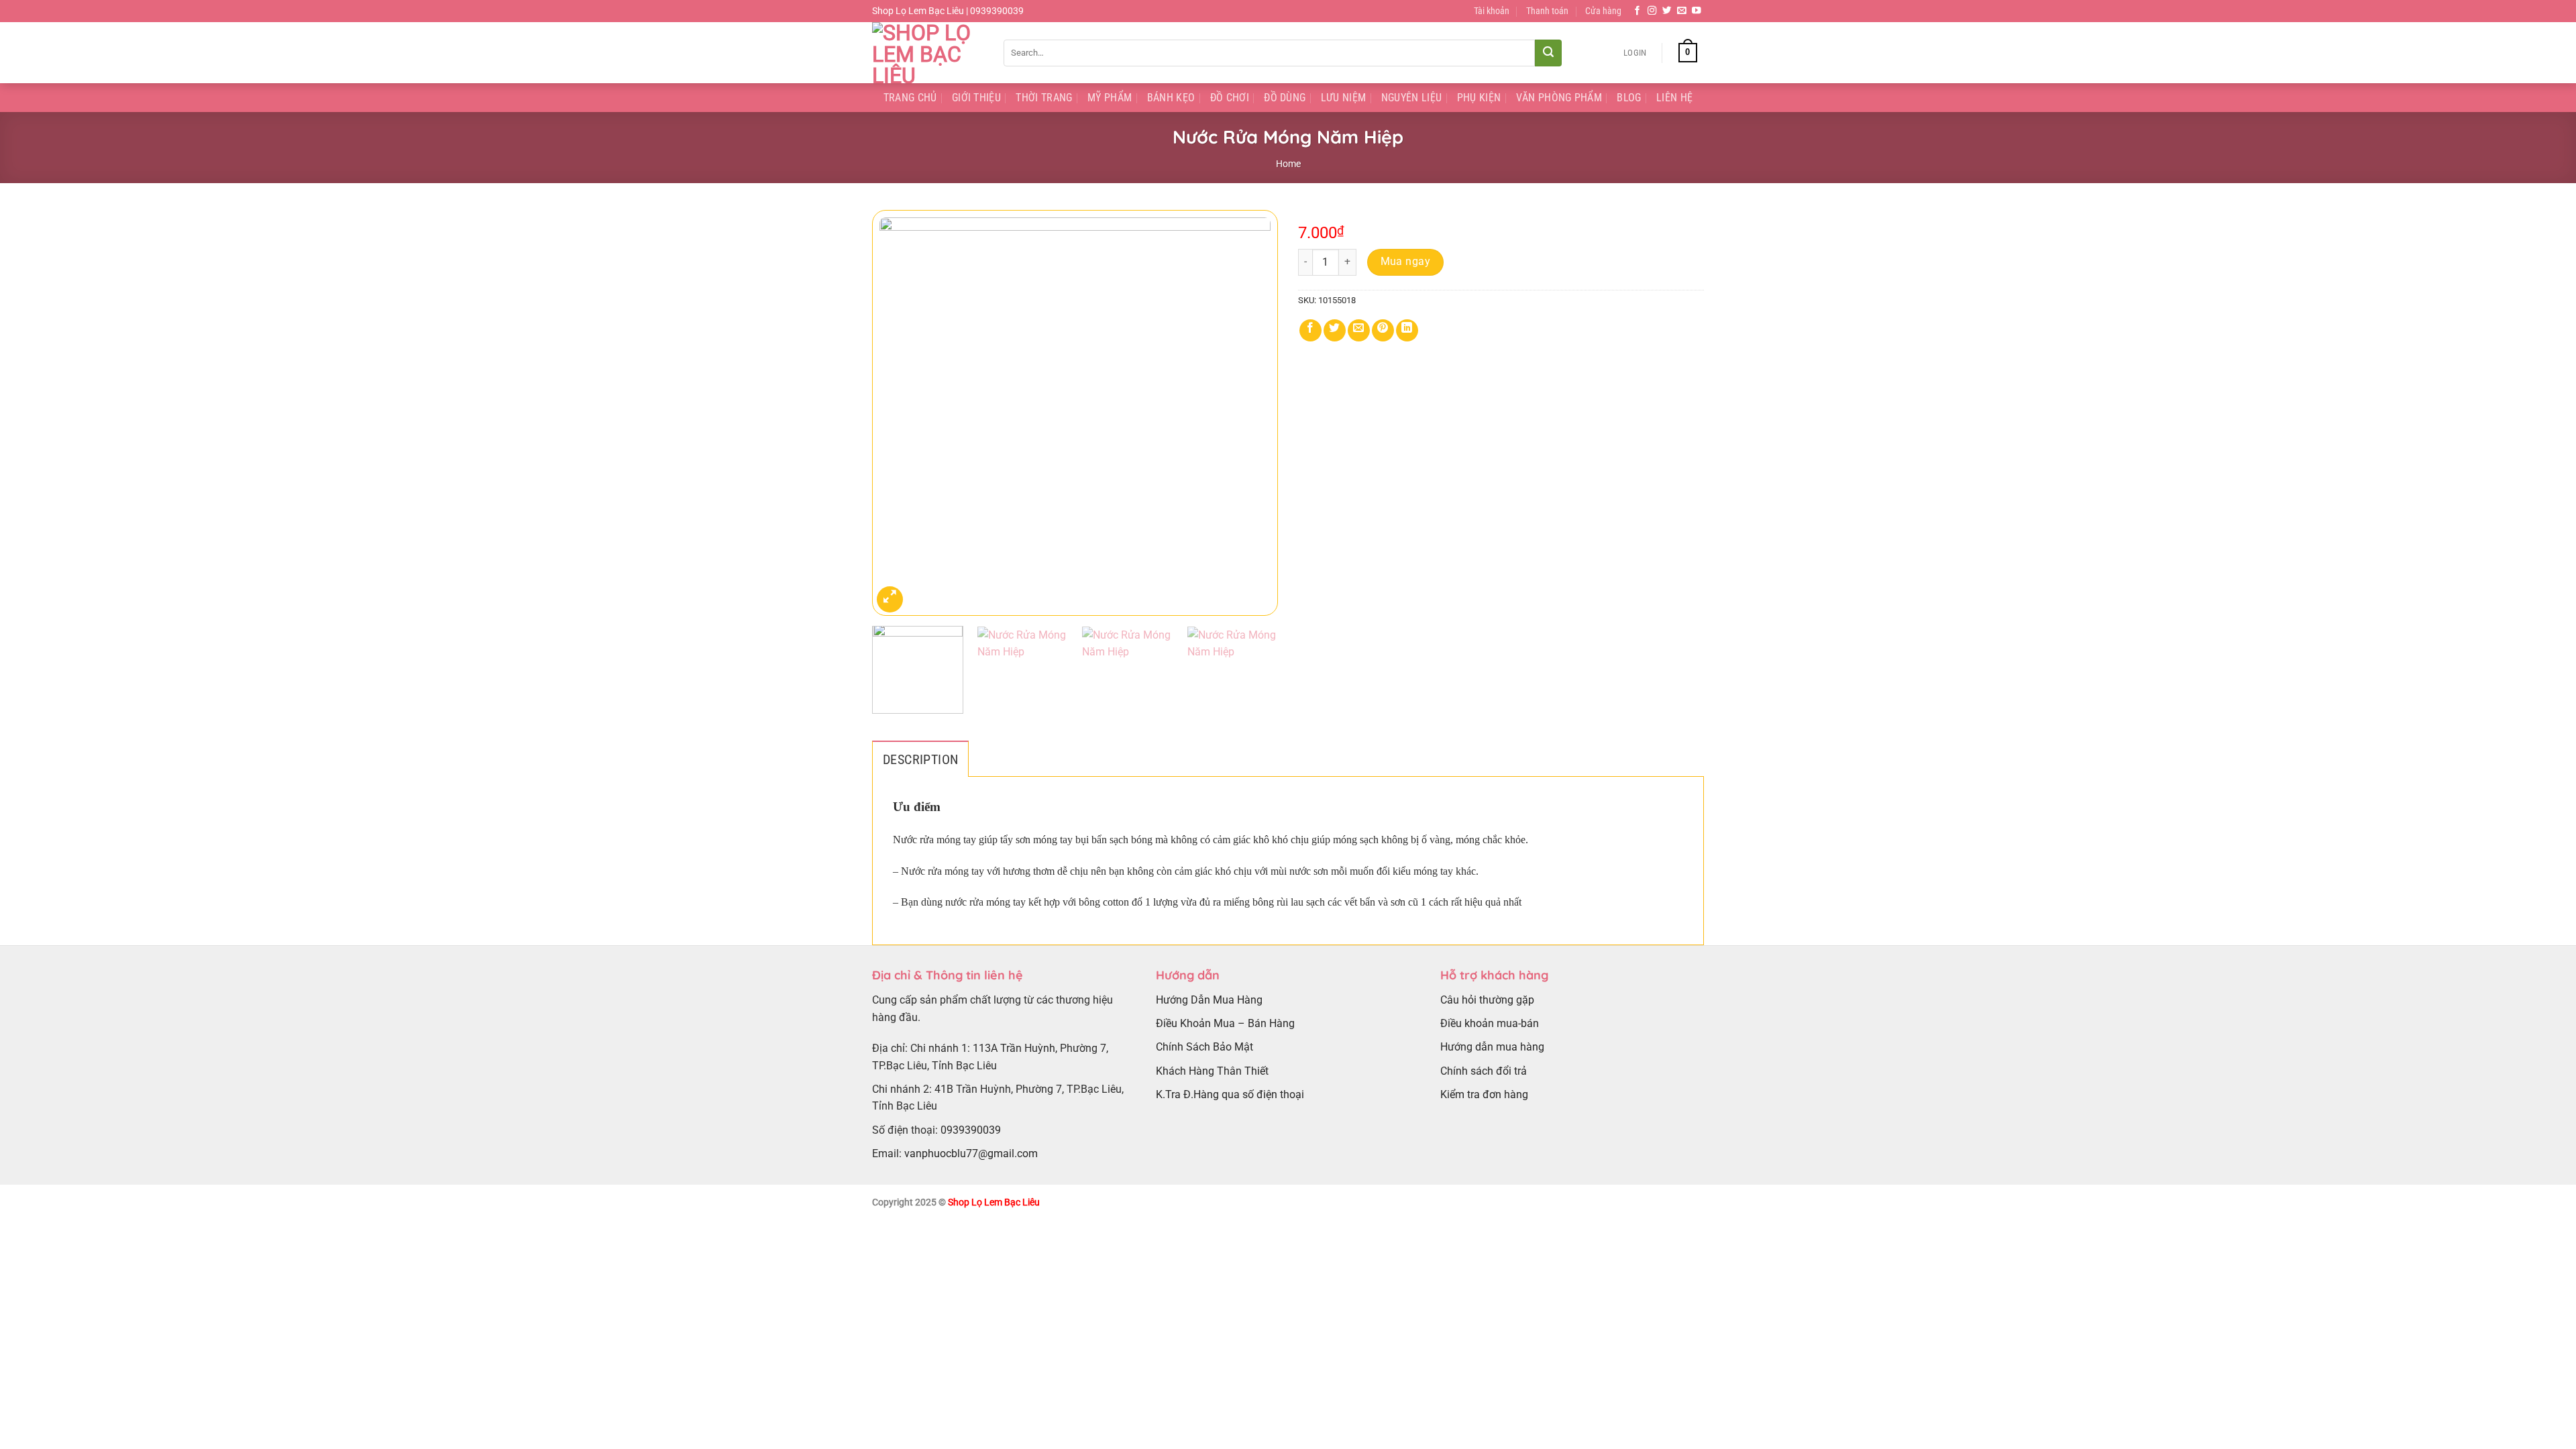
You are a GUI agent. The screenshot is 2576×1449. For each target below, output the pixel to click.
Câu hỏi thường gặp (1487, 1000)
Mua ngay (1406, 262)
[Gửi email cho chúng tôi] (1682, 11)
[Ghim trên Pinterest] (1383, 330)
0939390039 (971, 1130)
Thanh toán (1547, 11)
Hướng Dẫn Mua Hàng (1209, 1000)
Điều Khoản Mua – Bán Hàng (1225, 1023)
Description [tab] (920, 759)
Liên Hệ (1674, 98)
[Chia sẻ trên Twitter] (1335, 330)
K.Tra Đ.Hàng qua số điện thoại (1230, 1094)
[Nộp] (1548, 53)
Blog (1629, 98)
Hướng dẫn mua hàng (1492, 1047)
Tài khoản (1492, 11)
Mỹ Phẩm (1110, 98)
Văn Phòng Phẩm (1559, 98)
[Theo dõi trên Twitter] (1667, 11)
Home (1288, 164)
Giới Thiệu (976, 98)
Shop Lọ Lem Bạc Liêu (994, 1202)
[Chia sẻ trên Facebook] (1310, 330)
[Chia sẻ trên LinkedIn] (1407, 330)
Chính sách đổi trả (1484, 1071)
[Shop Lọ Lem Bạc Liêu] (928, 53)
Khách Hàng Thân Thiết (1212, 1071)
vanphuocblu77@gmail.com (971, 1153)
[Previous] (897, 413)
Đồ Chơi (1230, 98)
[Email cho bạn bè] (1359, 330)
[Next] (1253, 413)
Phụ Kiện (1479, 98)
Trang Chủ (910, 98)
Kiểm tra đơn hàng (1484, 1094)
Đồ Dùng (1285, 98)
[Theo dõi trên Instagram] (1652, 11)
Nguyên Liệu (1412, 98)
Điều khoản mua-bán (1490, 1023)
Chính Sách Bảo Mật (1204, 1047)
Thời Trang (1044, 98)
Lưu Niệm (1344, 98)
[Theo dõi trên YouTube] (1697, 11)
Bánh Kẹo (1171, 98)
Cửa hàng (1603, 11)
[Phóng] (890, 599)
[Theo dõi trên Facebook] (1638, 11)
